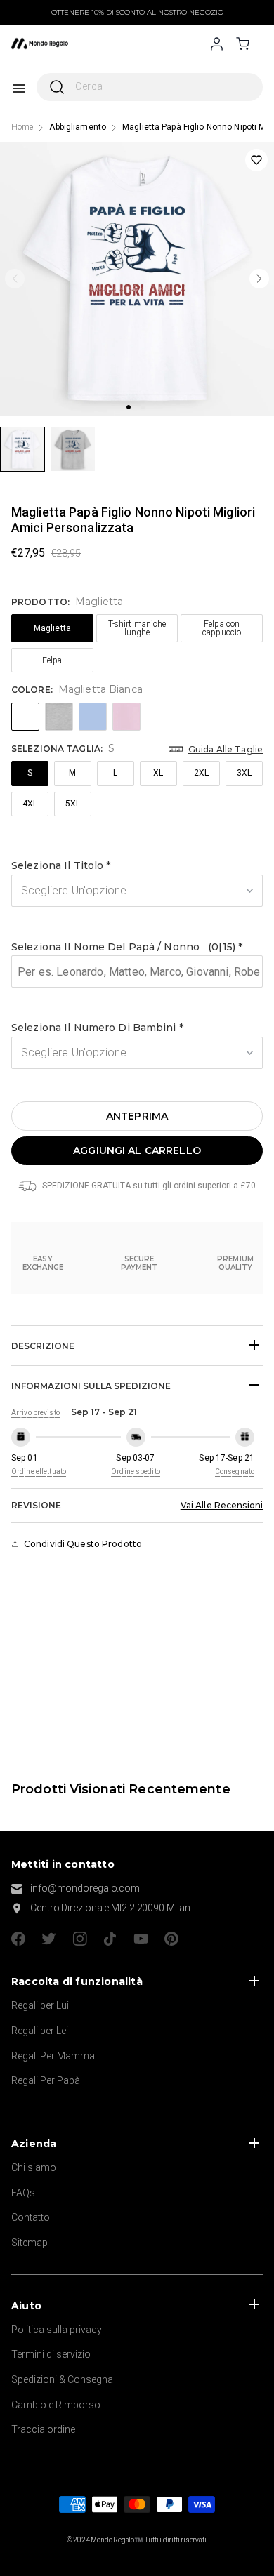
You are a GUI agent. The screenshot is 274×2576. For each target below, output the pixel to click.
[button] (137, 866)
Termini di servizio (51, 2354)
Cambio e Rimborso (56, 2405)
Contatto (31, 2217)
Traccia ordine (43, 2429)
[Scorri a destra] (259, 279)
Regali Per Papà (46, 2080)
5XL (73, 804)
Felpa (52, 660)
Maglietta (52, 628)
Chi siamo (34, 2167)
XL (158, 773)
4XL (30, 804)
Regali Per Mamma (53, 2056)
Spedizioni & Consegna (62, 2379)
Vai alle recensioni (222, 1505)
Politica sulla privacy (57, 2330)
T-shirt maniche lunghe (137, 628)
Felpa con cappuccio (222, 628)
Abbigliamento (78, 127)
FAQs (23, 2193)
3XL (244, 773)
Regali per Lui (40, 2005)
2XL (201, 773)
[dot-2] (22, 449)
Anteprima (137, 1116)
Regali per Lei (40, 2031)
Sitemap (30, 2243)
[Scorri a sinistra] (15, 279)
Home (22, 127)
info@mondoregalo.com (85, 1888)
